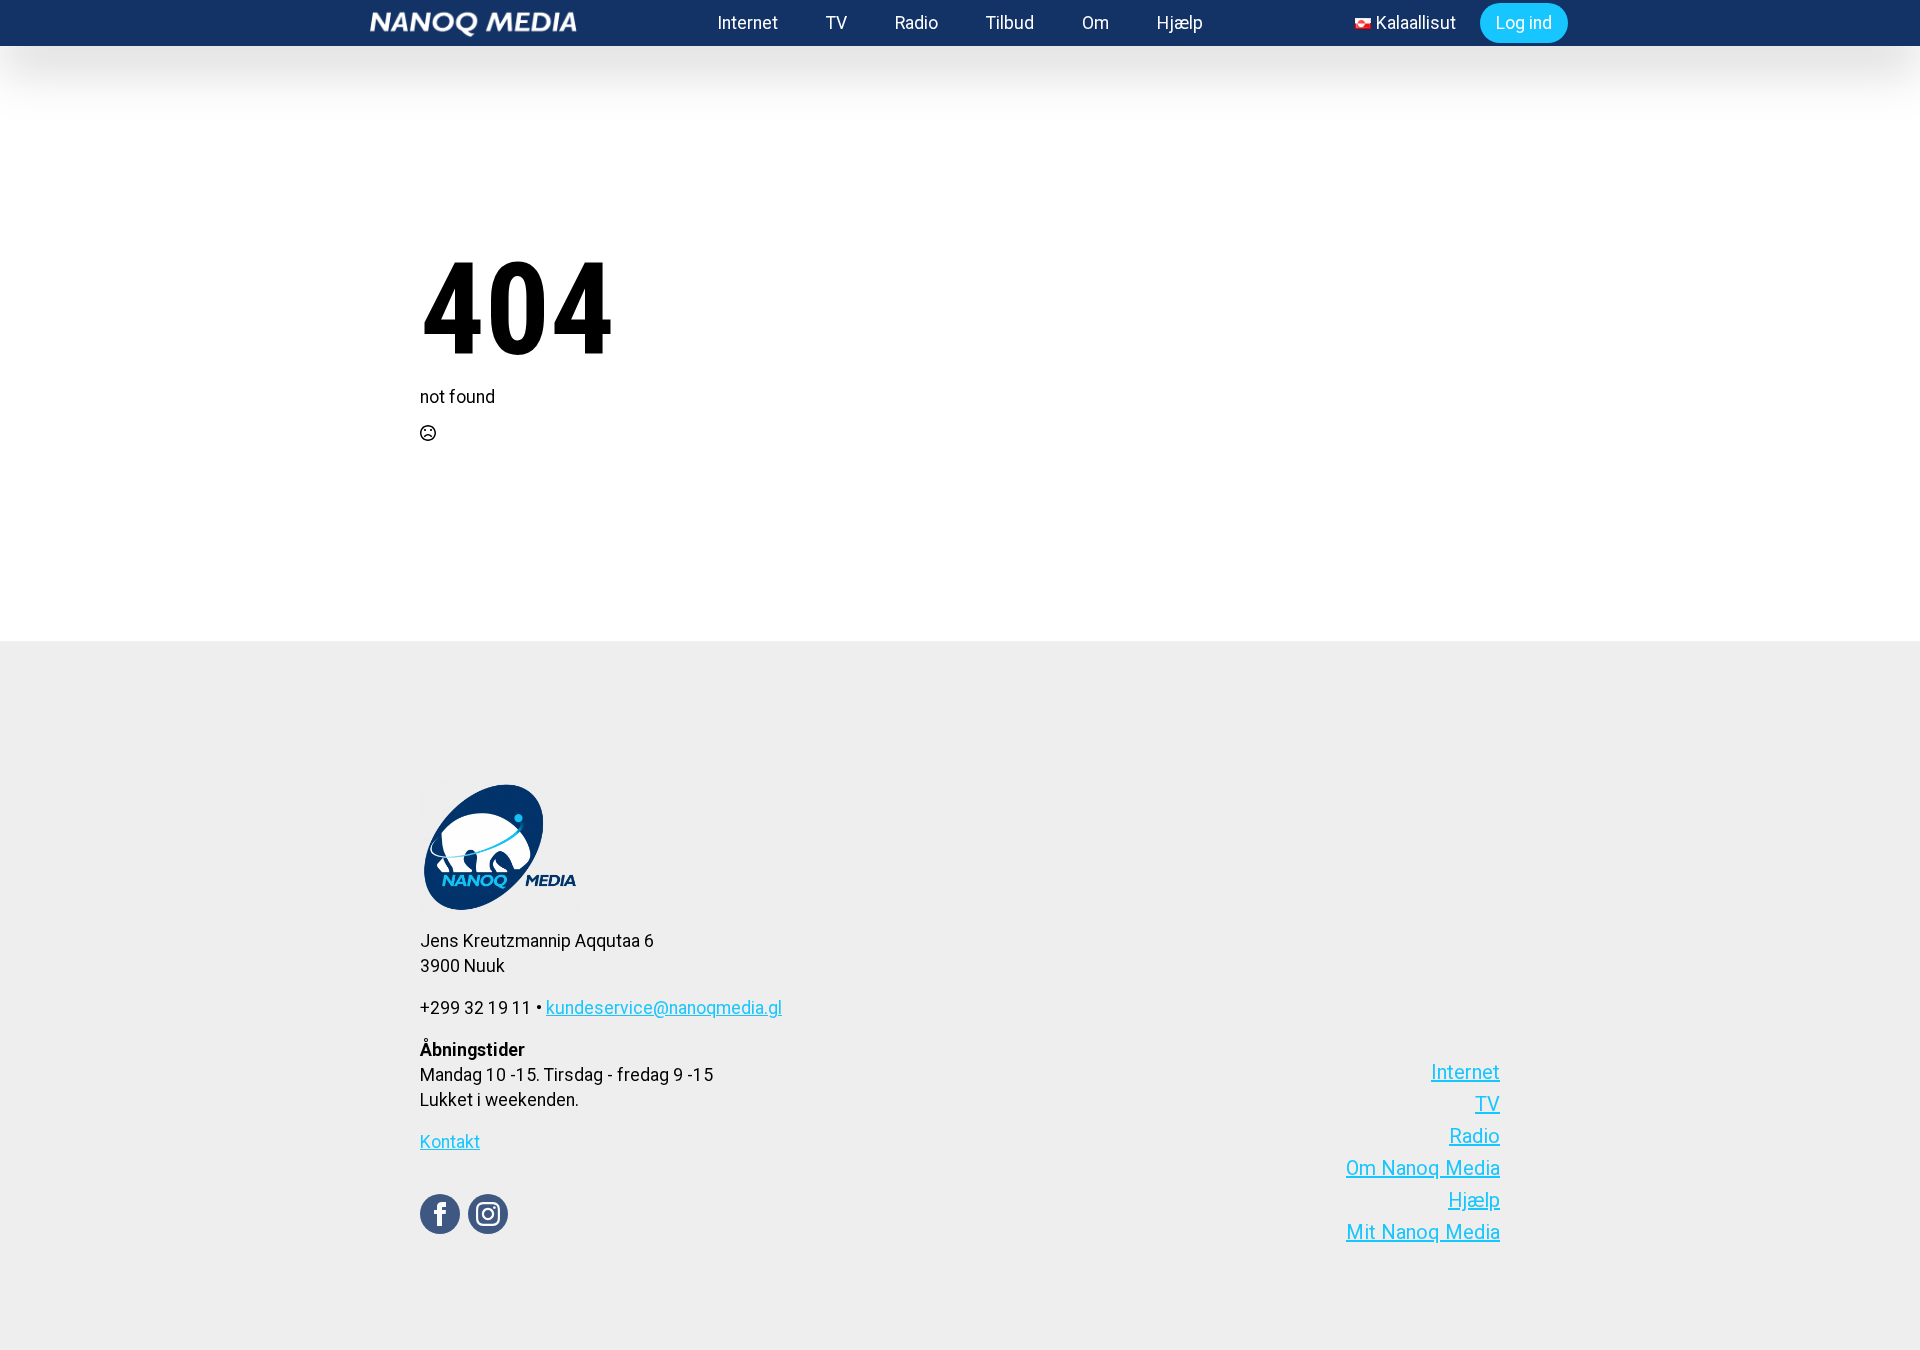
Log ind (1524, 23)
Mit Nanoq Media (1423, 1232)
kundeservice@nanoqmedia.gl (664, 1008)
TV (836, 23)
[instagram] (488, 1214)
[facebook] (440, 1214)
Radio (916, 23)
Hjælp (1180, 23)
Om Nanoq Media (1423, 1168)
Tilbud (1010, 23)
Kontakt (450, 1142)
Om (1095, 23)
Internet (747, 23)
